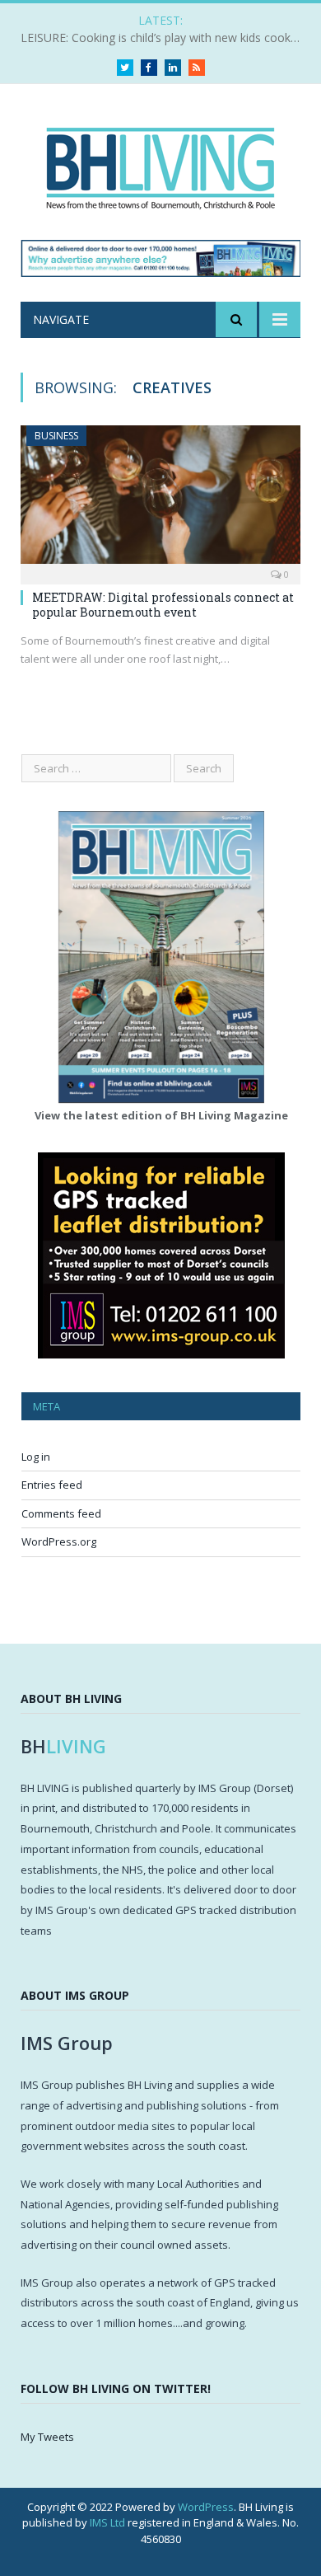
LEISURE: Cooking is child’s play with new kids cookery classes (165, 38)
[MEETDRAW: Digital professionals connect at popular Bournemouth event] (160, 499)
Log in (36, 1457)
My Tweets (47, 2437)
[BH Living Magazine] (160, 164)
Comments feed (61, 1513)
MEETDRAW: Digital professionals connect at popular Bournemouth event (163, 605)
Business (56, 436)
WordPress (206, 2507)
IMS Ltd (107, 2522)
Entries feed (52, 1485)
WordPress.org (59, 1541)
